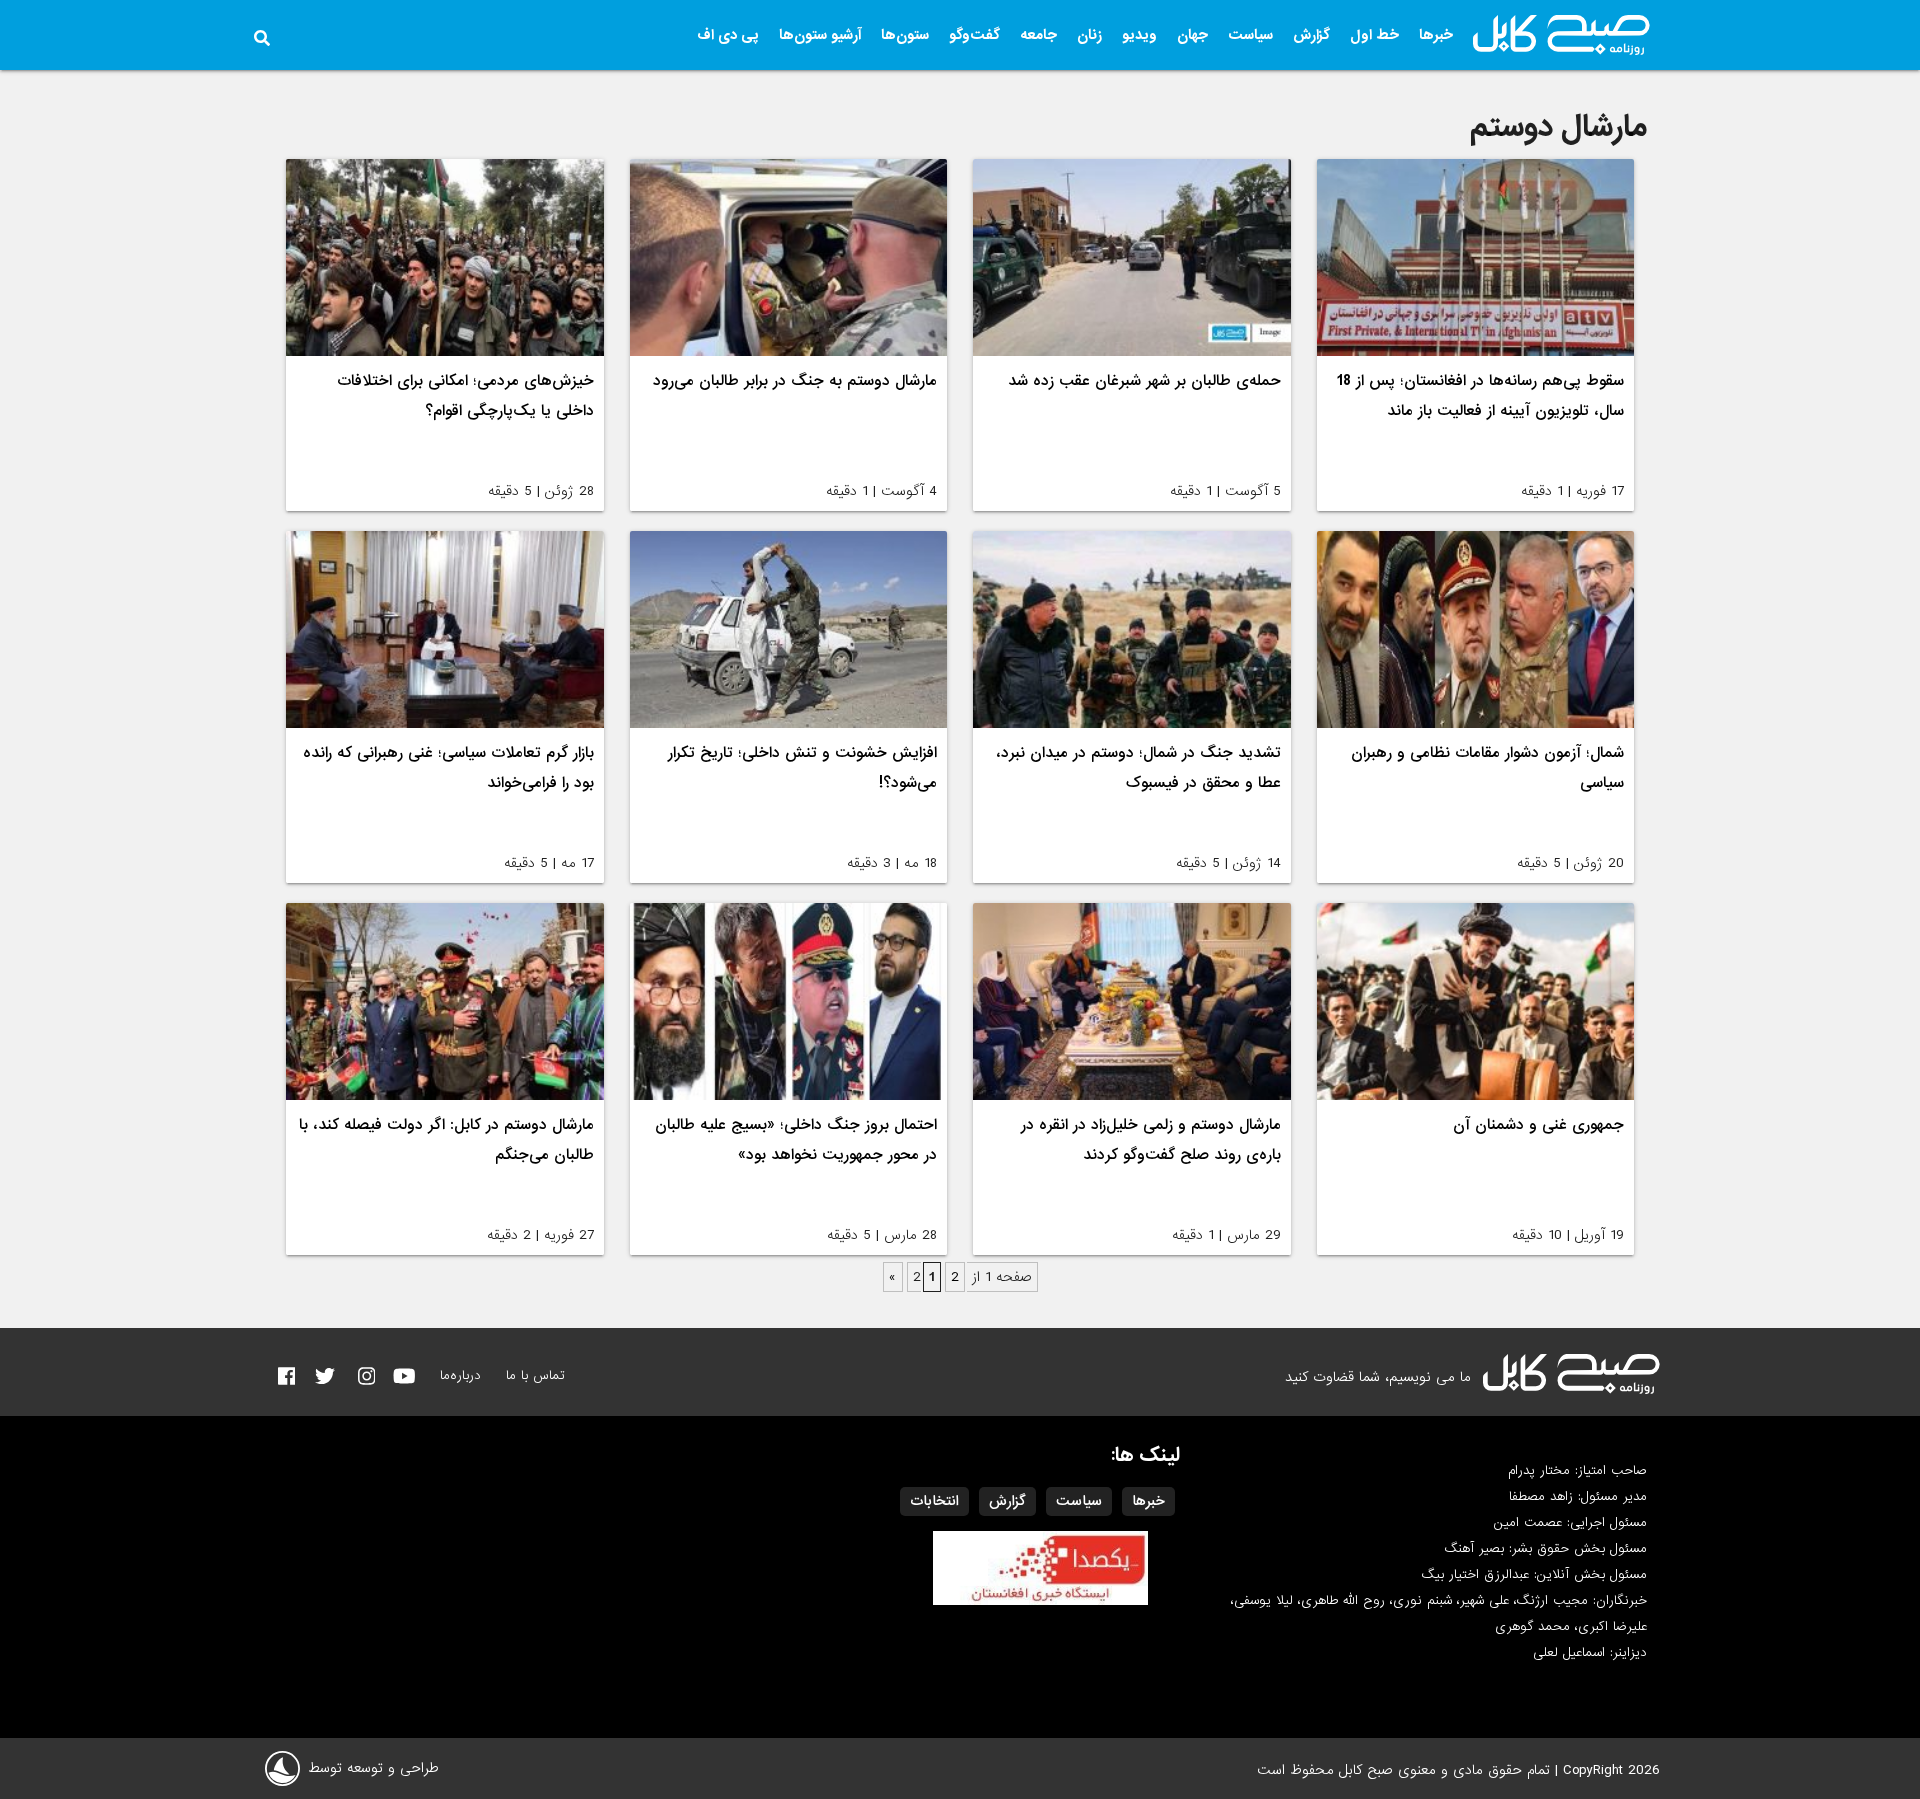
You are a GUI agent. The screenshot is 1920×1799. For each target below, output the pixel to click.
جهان (1192, 35)
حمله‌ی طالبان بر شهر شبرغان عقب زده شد (1144, 381)
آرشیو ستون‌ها (820, 35)
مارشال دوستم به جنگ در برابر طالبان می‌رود (795, 381)
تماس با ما (535, 1375)
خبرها (1436, 35)
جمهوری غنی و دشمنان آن (1538, 1125)
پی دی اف (728, 35)
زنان (1089, 35)
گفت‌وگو (974, 35)
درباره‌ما (460, 1375)
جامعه (1038, 35)
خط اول (1374, 35)
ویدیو (1139, 35)
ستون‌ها (905, 35)
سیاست (1250, 35)
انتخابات (934, 1501)
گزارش (1311, 35)
